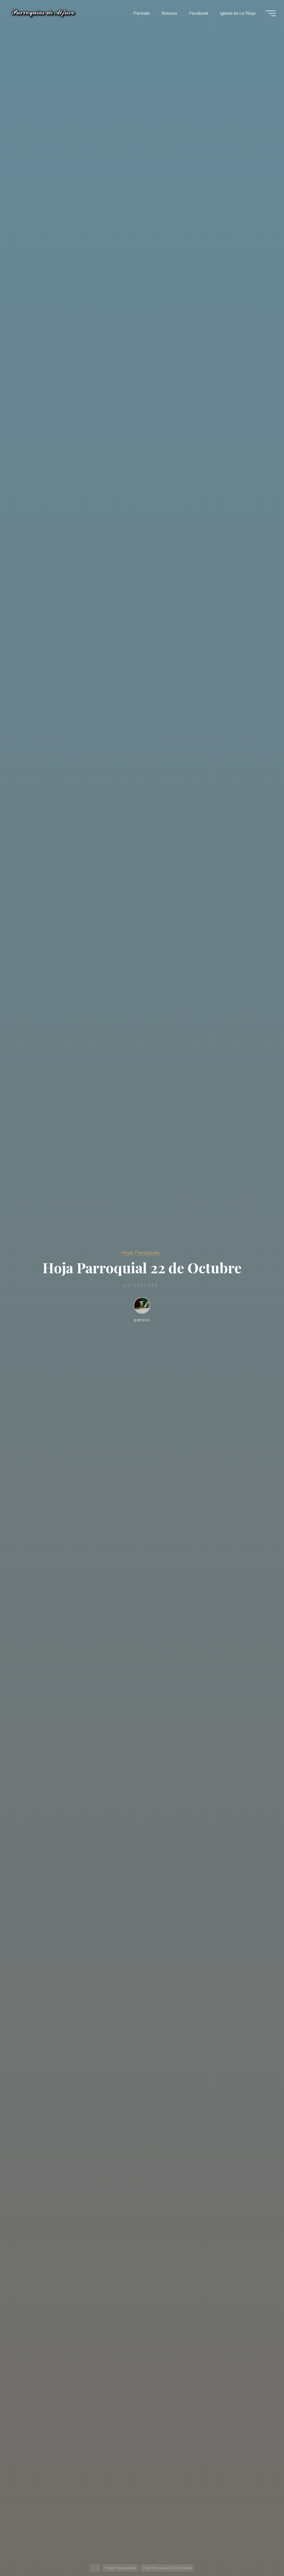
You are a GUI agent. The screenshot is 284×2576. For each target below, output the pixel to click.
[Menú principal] (271, 13)
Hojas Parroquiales (141, 1253)
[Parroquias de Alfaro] (44, 13)
